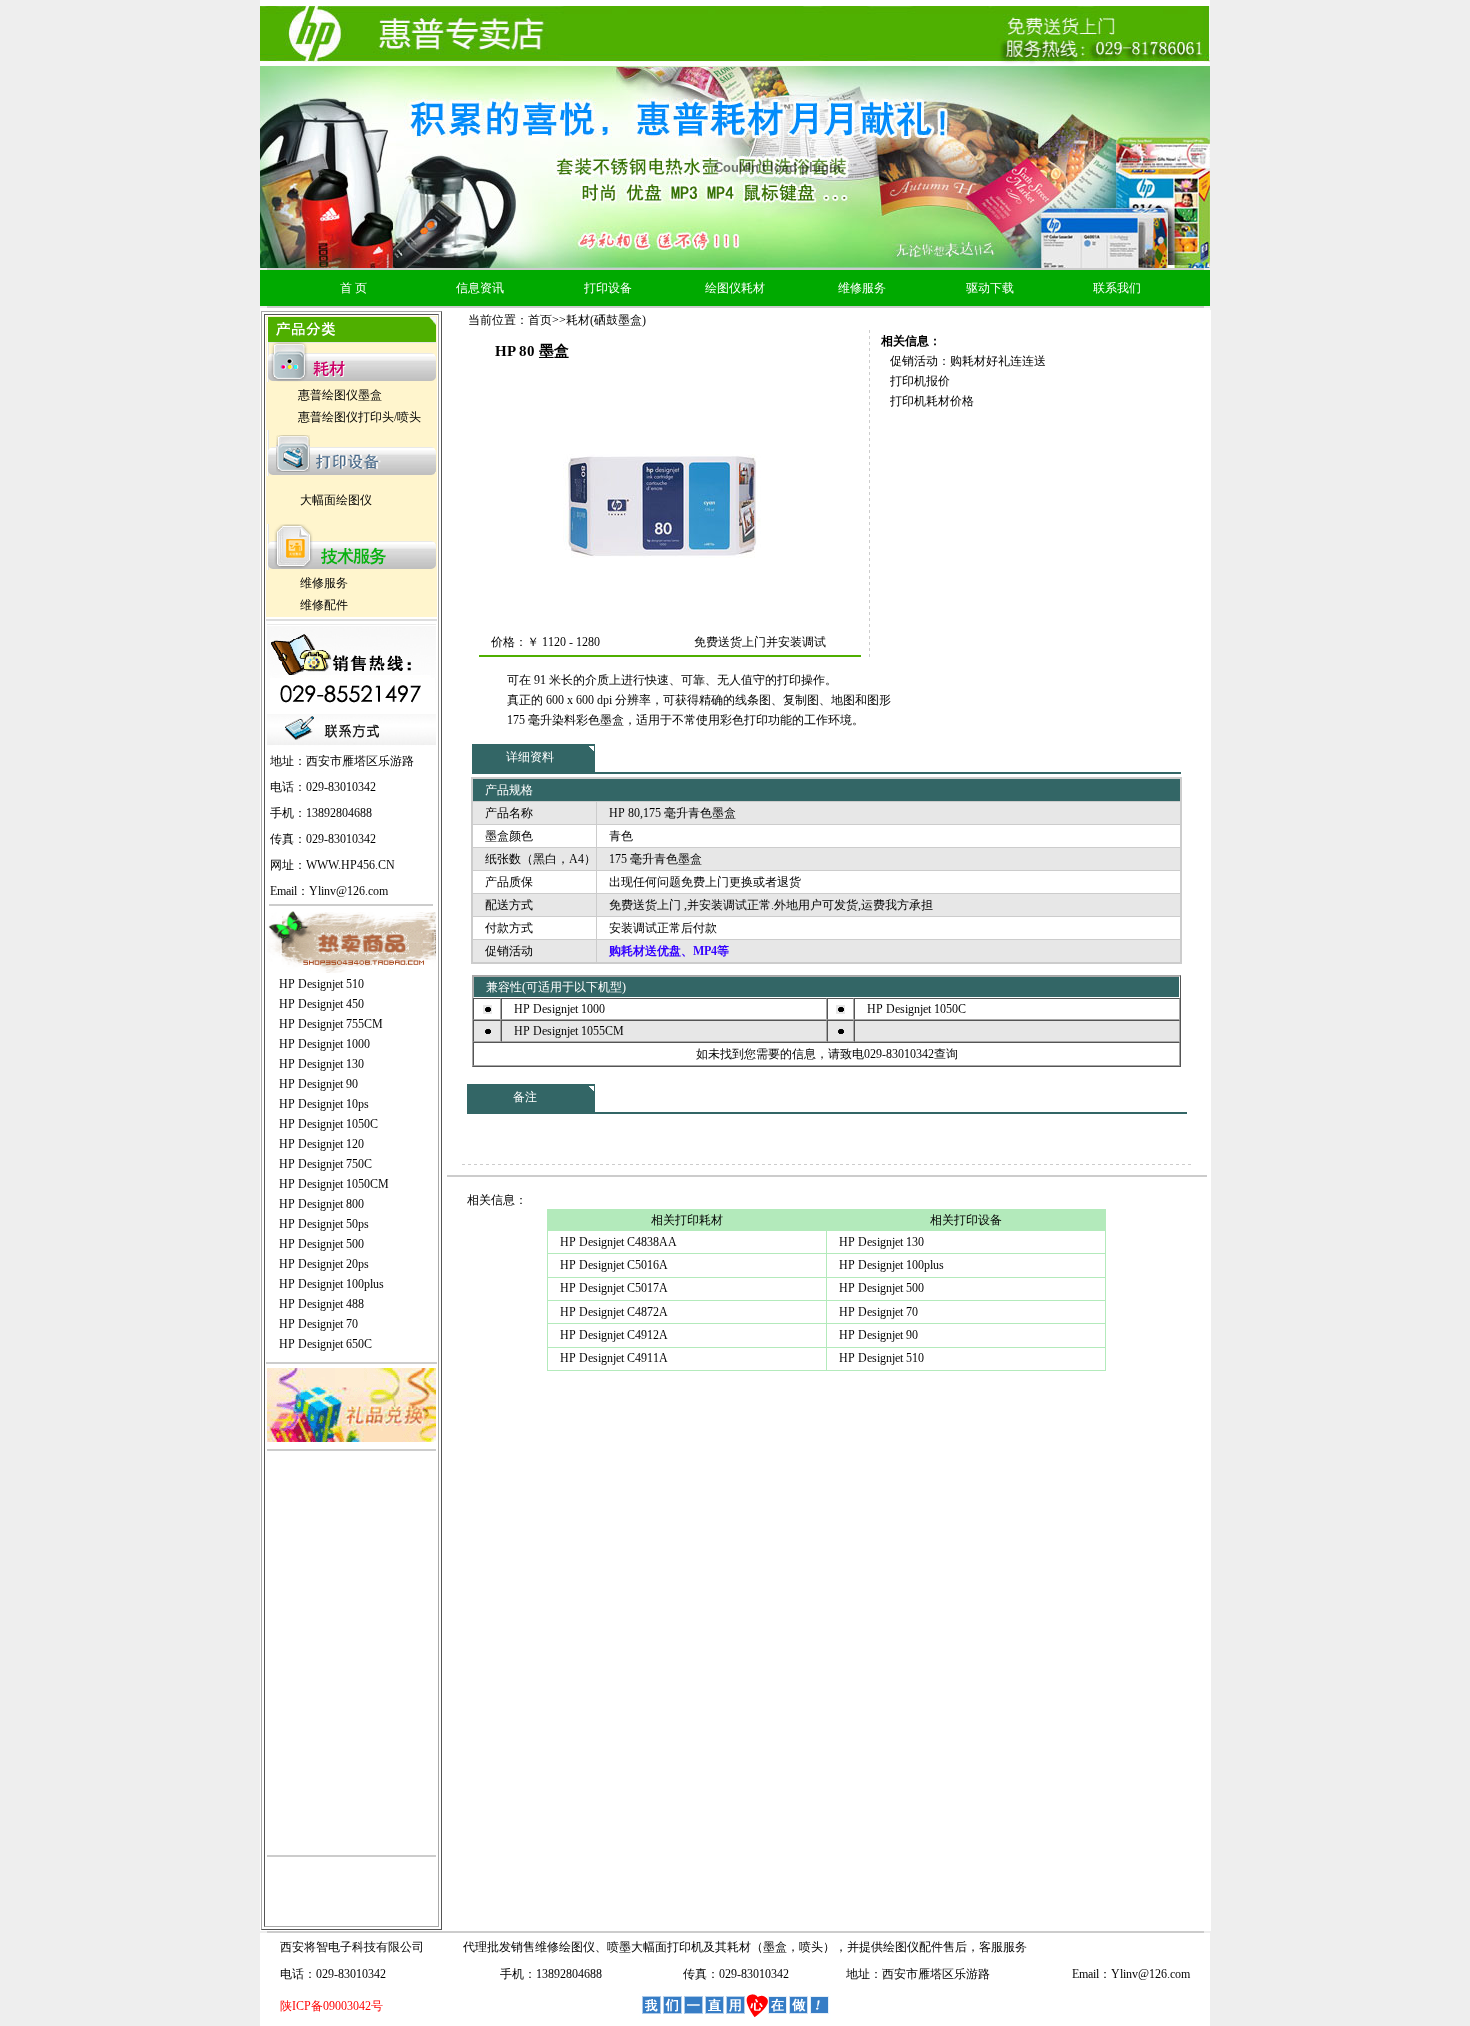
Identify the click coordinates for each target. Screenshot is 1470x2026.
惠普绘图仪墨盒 (340, 395)
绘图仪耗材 (735, 288)
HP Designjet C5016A (614, 1265)
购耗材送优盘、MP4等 (669, 951)
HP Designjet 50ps (324, 1224)
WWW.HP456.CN (350, 865)
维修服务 (862, 288)
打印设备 (608, 288)
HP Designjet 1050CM (334, 1184)
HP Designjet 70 (318, 1324)
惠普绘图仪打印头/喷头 (359, 417)
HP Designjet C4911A (614, 1358)
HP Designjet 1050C (328, 1124)
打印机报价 (920, 381)
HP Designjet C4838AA (618, 1242)
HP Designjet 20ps (324, 1264)
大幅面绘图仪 (336, 500)
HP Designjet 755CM (331, 1024)
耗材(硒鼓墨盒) (606, 320)
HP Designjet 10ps (324, 1104)
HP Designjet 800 (321, 1204)
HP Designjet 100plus (331, 1284)
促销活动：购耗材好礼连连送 (968, 361)
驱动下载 (990, 288)
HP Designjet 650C (325, 1344)
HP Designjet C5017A (614, 1288)
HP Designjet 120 (321, 1144)
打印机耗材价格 (932, 401)
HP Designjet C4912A (614, 1335)
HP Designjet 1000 (324, 1044)
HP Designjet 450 (321, 1004)
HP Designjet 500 (321, 1244)
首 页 (353, 288)
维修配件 (324, 605)
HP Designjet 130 (321, 1064)
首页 (540, 320)
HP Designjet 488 (321, 1304)
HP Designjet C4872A (614, 1312)
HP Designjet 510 (321, 984)
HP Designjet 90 (318, 1084)
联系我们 (1117, 288)
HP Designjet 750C (325, 1164)
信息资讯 (480, 288)
